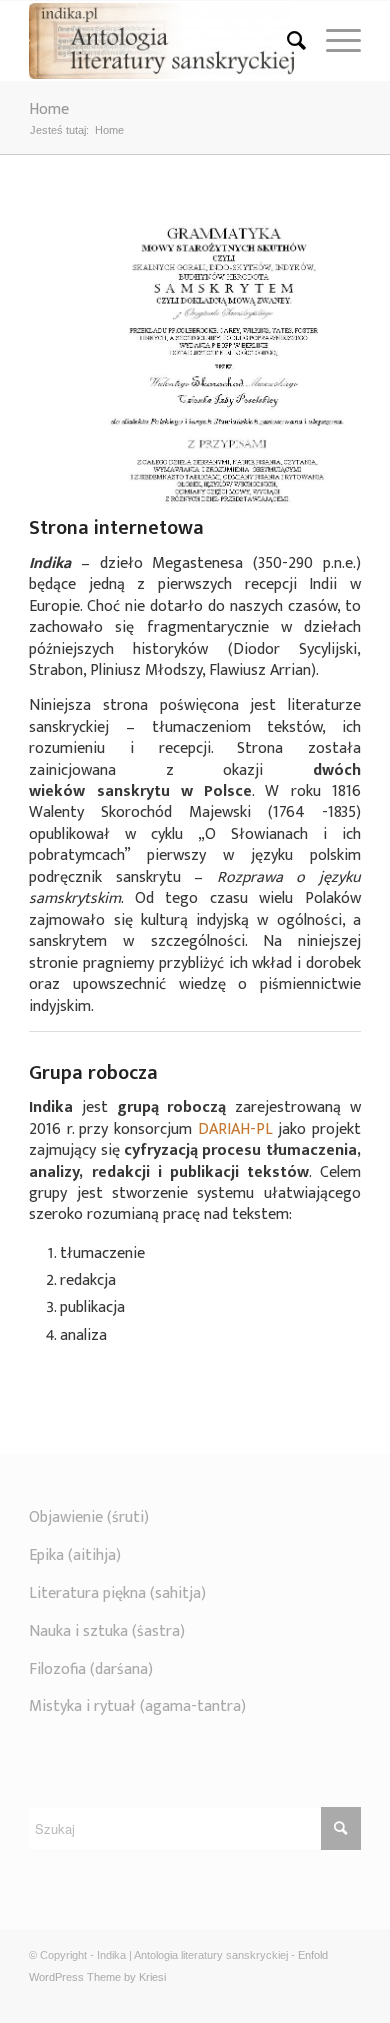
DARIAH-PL (235, 1129)
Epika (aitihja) (75, 1555)
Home (49, 109)
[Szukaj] (286, 41)
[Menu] (333, 41)
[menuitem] (286, 41)
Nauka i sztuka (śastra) (107, 1631)
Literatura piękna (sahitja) (117, 1593)
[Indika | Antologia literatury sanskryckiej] (161, 41)
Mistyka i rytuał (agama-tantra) (137, 1706)
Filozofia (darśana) (91, 1669)
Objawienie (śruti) (89, 1517)
